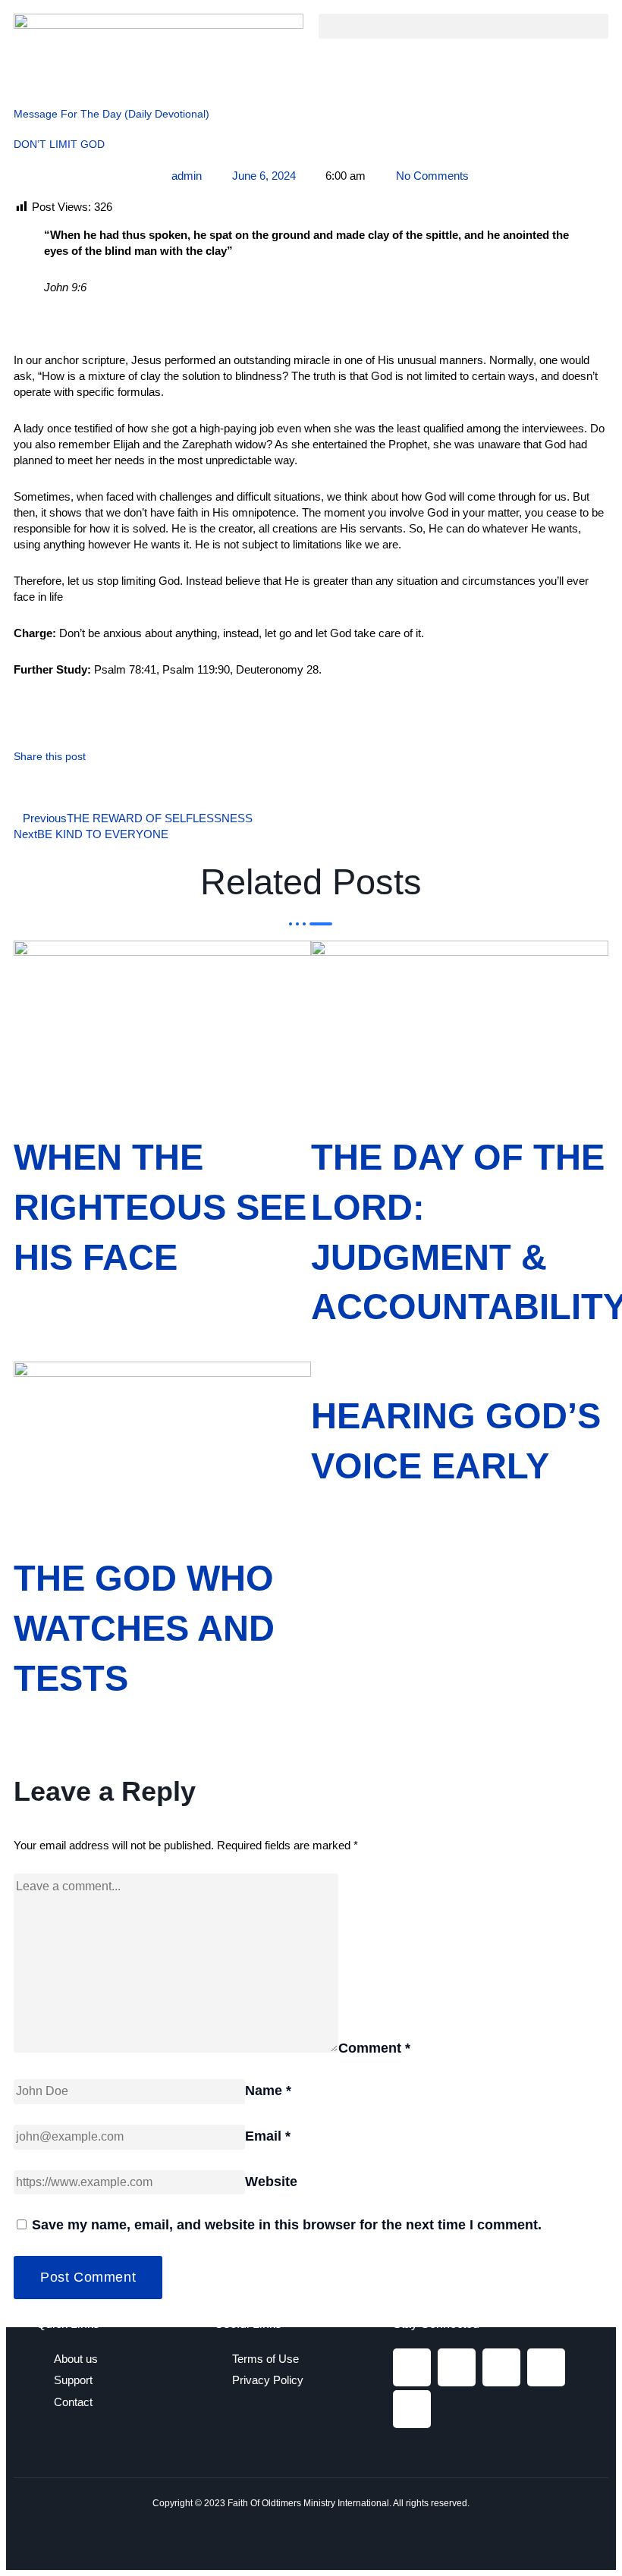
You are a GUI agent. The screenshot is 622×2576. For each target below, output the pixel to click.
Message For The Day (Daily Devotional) (112, 114)
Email (268, 2136)
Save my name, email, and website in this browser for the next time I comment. (287, 2225)
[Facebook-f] (412, 2367)
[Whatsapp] (412, 2409)
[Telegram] (546, 2367)
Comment (374, 2048)
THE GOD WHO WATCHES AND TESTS (144, 1628)
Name (268, 2091)
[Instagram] (457, 2367)
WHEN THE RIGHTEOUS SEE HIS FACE (160, 1207)
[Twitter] (501, 2367)
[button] (463, 26)
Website (271, 2182)
